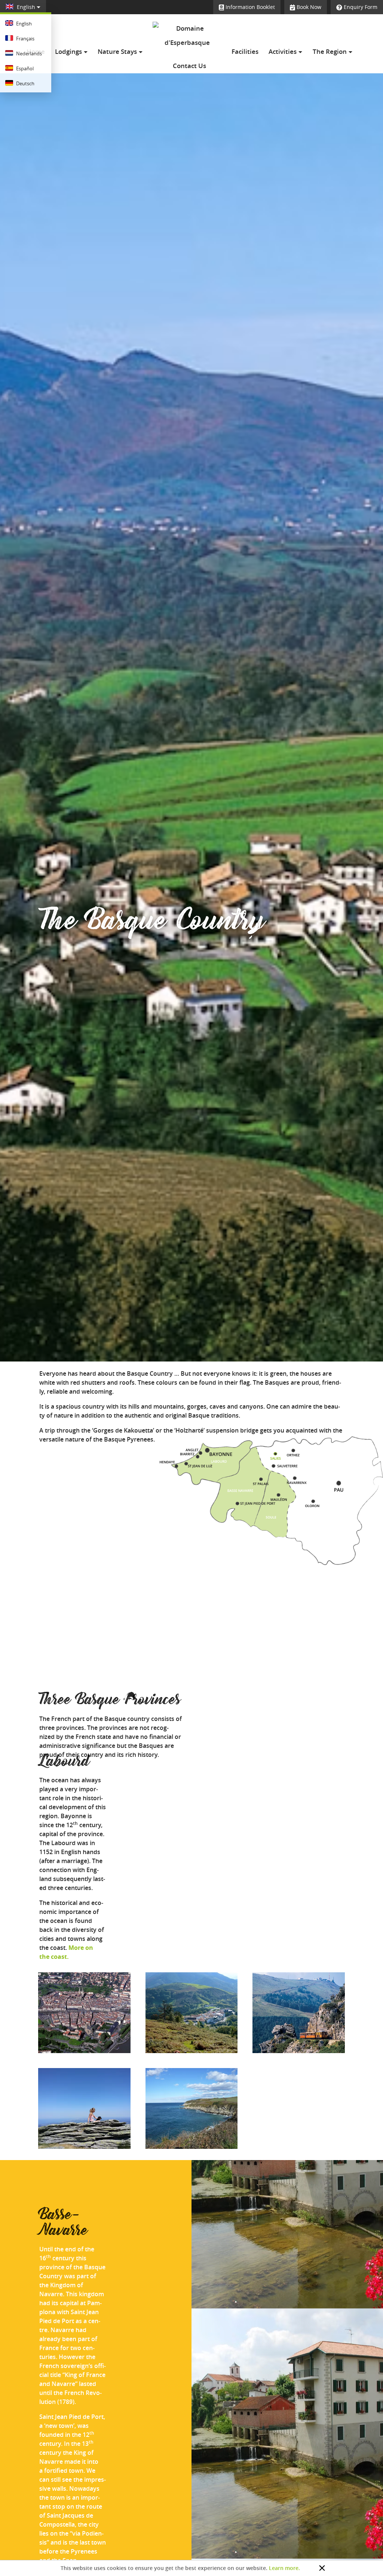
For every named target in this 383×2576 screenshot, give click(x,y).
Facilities (245, 52)
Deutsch (25, 83)
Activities (283, 52)
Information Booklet (249, 7)
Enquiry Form (360, 7)
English (26, 7)
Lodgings (69, 52)
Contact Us (189, 66)
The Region (330, 52)
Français (25, 39)
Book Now (308, 7)
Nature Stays (118, 52)
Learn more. (284, 2568)
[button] (355, 2433)
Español (24, 68)
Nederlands (28, 53)
